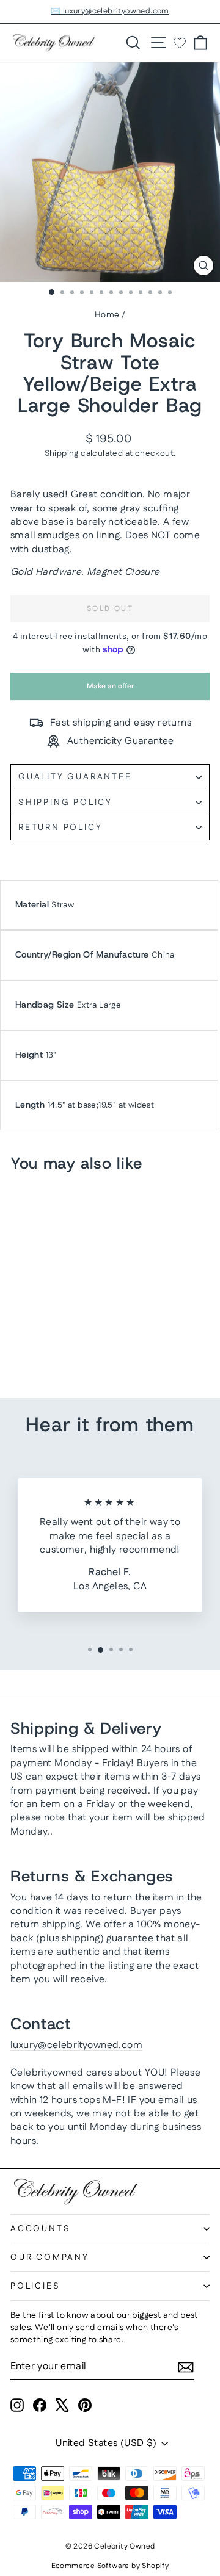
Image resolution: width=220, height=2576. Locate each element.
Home (107, 315)
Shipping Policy (65, 803)
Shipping (62, 453)
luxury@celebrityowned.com (76, 2045)
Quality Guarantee (75, 777)
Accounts (40, 2229)
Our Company (50, 2257)
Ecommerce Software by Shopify (110, 2566)
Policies (35, 2286)
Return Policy (60, 828)
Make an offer (110, 691)
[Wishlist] (180, 43)
